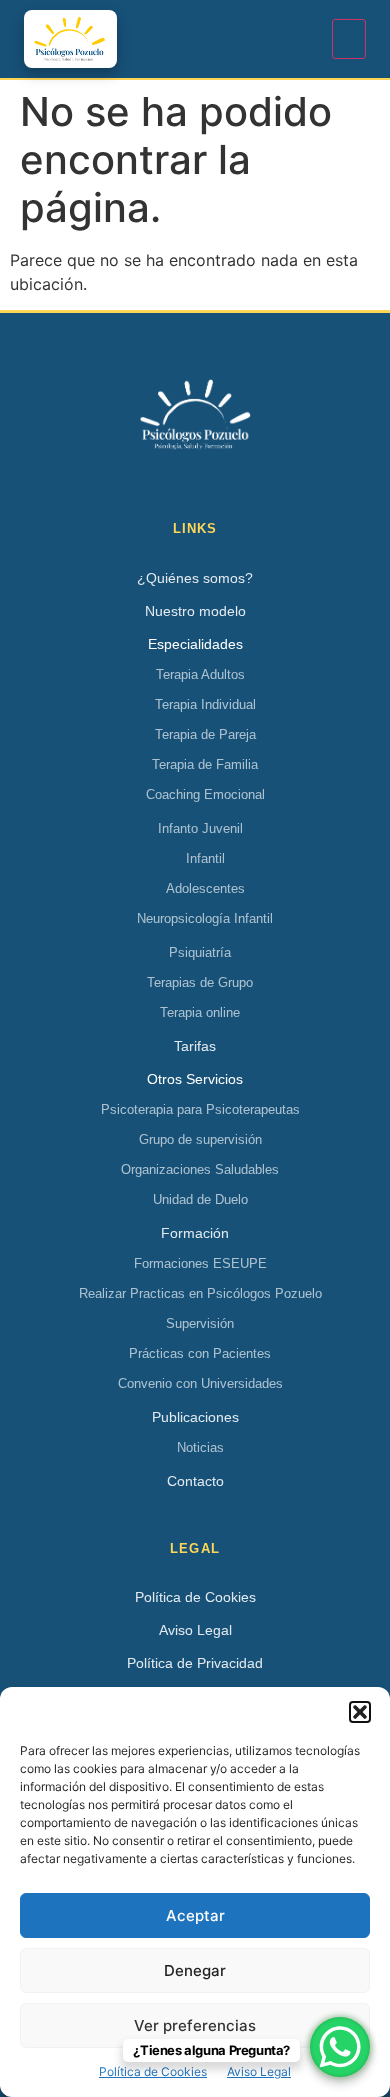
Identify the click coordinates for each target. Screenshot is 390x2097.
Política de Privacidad (195, 1663)
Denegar (195, 1970)
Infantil (205, 858)
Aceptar (195, 1915)
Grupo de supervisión (200, 1139)
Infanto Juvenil (200, 828)
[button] (360, 1712)
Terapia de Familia (205, 764)
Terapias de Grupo (200, 982)
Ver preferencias (195, 2025)
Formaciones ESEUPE (200, 1263)
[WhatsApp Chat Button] (340, 2047)
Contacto (195, 1481)
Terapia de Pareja (205, 734)
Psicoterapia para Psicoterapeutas (200, 1109)
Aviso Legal (259, 2071)
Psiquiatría (200, 952)
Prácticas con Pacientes (200, 1353)
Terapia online (200, 1012)
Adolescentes (205, 888)
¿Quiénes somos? (195, 578)
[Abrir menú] (349, 39)
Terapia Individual (205, 704)
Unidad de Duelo (200, 1199)
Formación (195, 1233)
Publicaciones (195, 1417)
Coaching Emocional (205, 794)
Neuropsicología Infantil (205, 918)
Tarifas (195, 1046)
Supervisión (200, 1323)
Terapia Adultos (200, 674)
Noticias (200, 1447)
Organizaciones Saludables (200, 1169)
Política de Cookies (153, 2071)
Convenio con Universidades (200, 1383)
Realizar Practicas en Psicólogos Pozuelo (200, 1293)
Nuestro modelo (195, 611)
